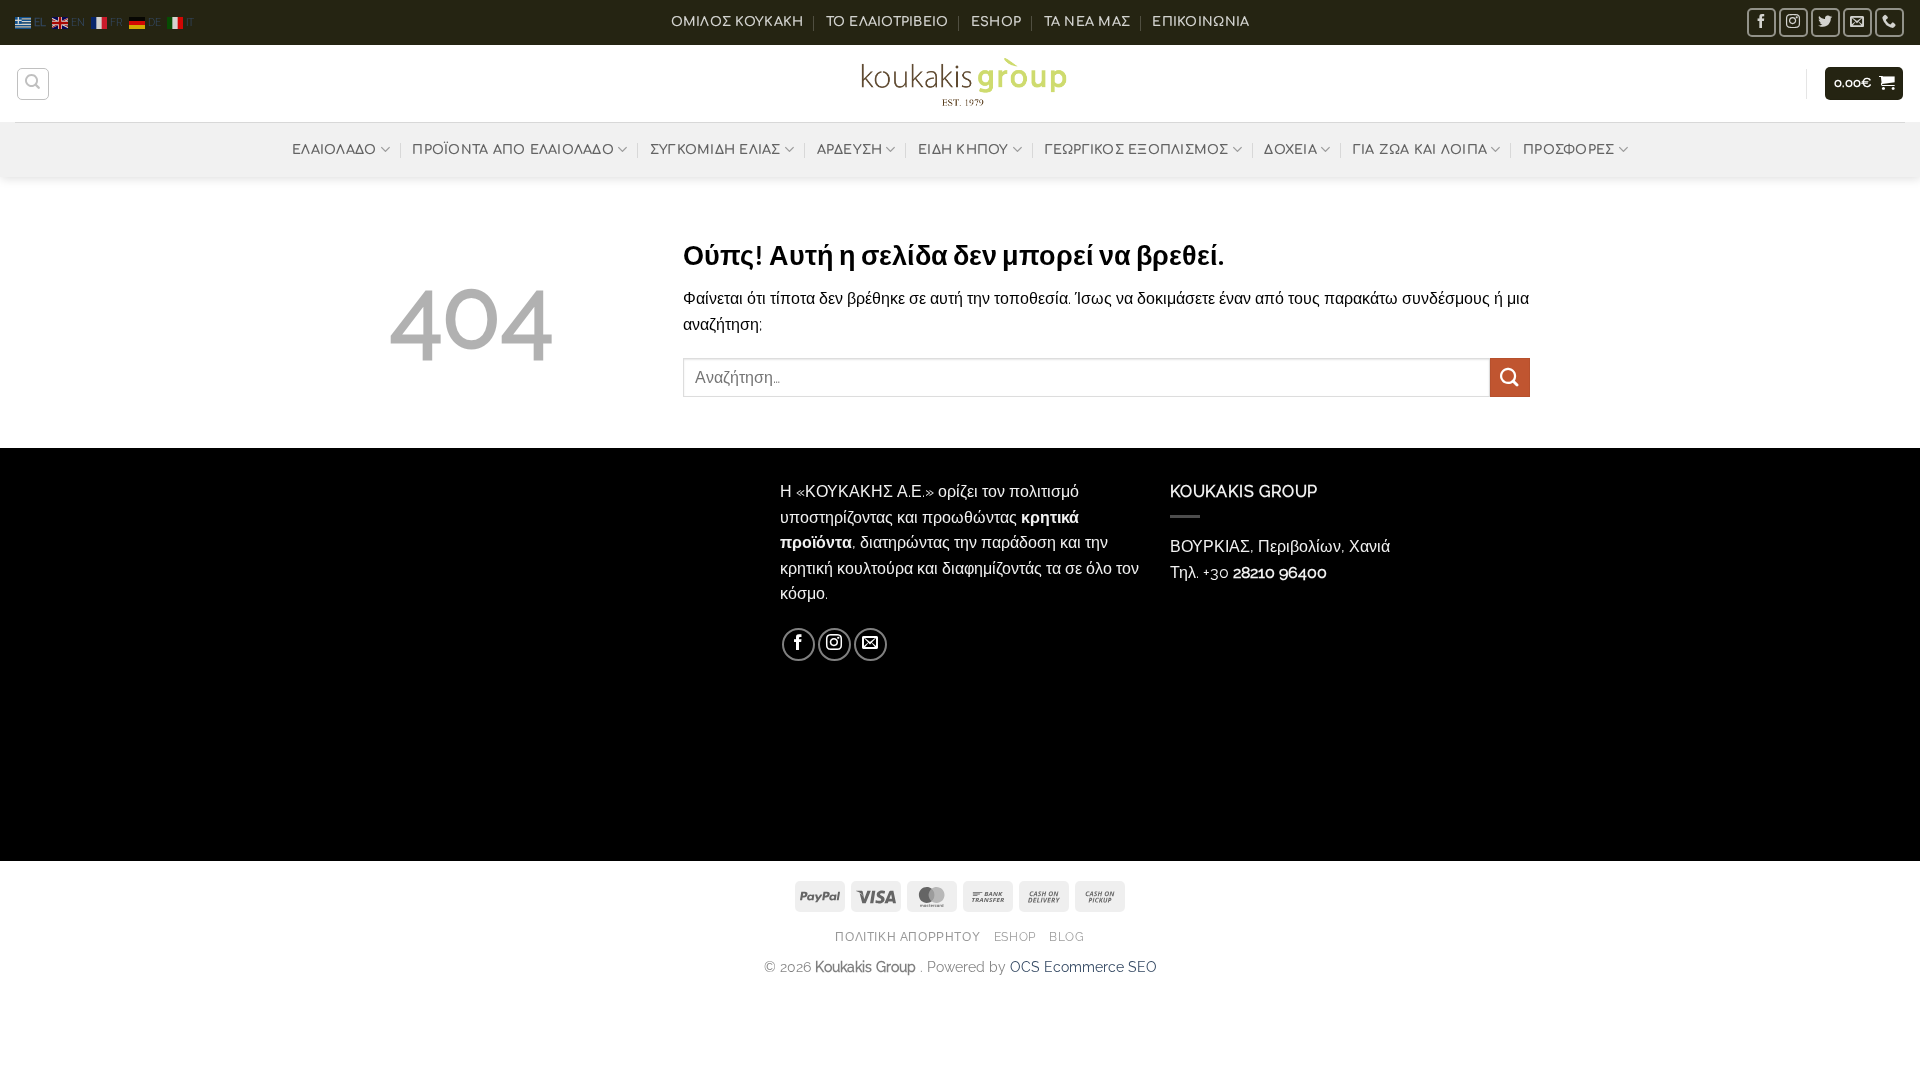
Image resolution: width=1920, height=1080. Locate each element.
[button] (1864, 83)
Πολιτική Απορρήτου (907, 936)
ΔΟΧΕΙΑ (1290, 150)
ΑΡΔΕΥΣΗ (850, 150)
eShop (996, 22)
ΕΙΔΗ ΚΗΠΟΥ (963, 150)
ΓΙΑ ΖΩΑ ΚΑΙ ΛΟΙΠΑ (1420, 150)
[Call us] (1889, 22)
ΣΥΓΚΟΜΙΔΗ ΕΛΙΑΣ (715, 150)
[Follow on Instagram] (1793, 22)
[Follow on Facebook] (1761, 22)
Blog (1066, 936)
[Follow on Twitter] (1825, 22)
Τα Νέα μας (1087, 22)
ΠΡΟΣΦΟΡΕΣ (1568, 150)
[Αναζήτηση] (33, 84)
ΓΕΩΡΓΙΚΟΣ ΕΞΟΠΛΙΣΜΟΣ (1137, 150)
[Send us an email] (1857, 22)
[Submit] (1510, 377)
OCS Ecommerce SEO (1083, 966)
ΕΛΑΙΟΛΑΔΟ (334, 150)
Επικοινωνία (1200, 22)
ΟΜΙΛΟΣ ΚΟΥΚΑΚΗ (737, 22)
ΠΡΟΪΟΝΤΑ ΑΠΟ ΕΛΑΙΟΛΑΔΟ (513, 150)
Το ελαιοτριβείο (887, 22)
